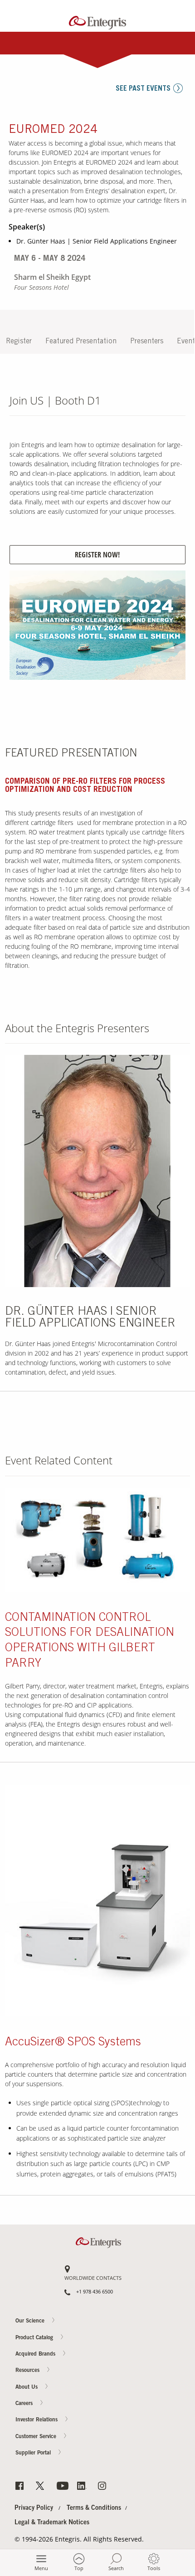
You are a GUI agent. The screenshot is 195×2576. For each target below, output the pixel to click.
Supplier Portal (34, 2454)
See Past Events (143, 89)
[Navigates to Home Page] (98, 21)
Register (19, 342)
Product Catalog (35, 2338)
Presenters (147, 342)
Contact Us (177, 448)
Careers (177, 483)
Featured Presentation (81, 342)
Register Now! (97, 555)
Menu (41, 2568)
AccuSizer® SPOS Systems (73, 2043)
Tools (154, 2568)
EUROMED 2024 (53, 130)
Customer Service (37, 2437)
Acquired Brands (36, 2354)
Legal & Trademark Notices (52, 2523)
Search (116, 2568)
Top (79, 2568)
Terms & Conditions (94, 2508)
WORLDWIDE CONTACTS (93, 2278)
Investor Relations (37, 2420)
